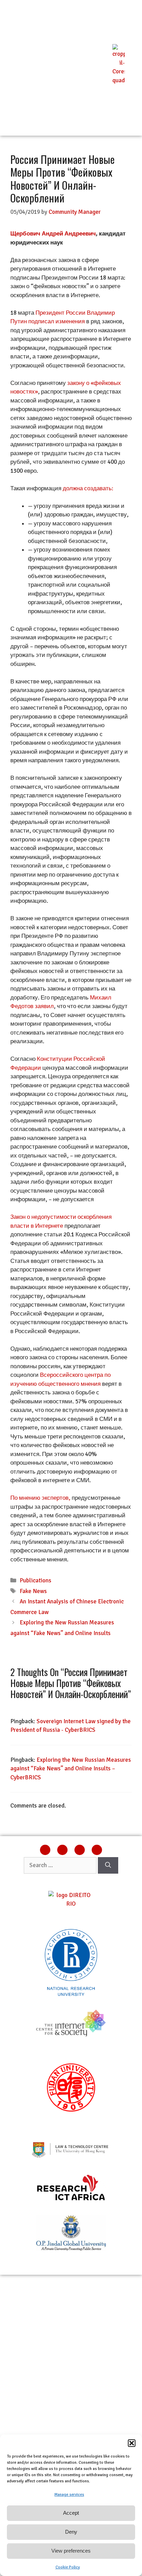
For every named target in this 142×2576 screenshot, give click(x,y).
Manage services (69, 2495)
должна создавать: (88, 488)
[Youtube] (97, 1850)
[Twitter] (80, 1850)
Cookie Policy (68, 2567)
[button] (132, 2443)
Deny (71, 2532)
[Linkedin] (45, 1850)
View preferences (71, 2551)
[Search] (108, 1865)
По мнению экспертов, (40, 1498)
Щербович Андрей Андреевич (53, 234)
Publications (35, 1580)
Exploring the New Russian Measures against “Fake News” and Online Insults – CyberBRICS (71, 1769)
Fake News (33, 1591)
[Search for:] (61, 1865)
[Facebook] (62, 1850)
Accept (71, 2513)
